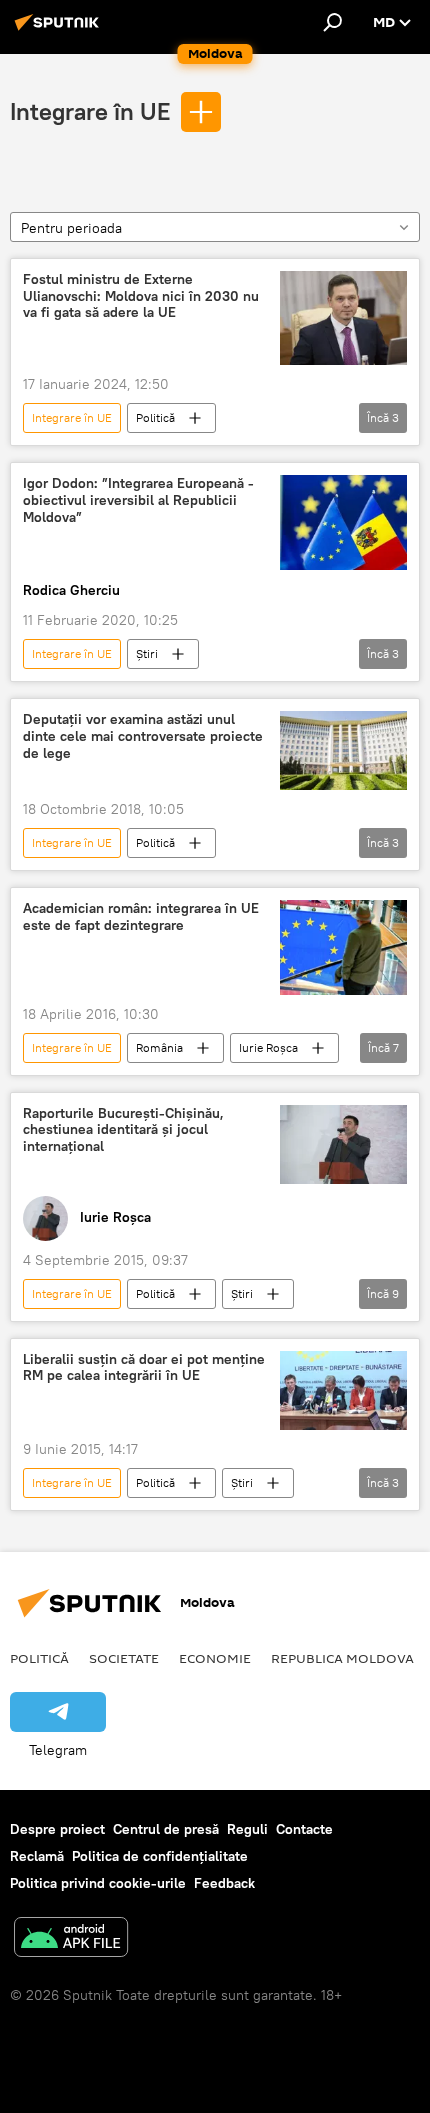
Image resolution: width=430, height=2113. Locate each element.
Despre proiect (57, 1829)
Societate (124, 1658)
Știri (147, 653)
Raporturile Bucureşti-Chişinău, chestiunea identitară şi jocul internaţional (123, 1130)
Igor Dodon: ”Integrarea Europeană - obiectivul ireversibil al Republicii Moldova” (138, 500)
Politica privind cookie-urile (98, 1883)
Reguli (247, 1829)
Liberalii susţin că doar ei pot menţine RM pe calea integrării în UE (144, 1368)
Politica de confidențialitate (160, 1856)
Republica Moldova (342, 1658)
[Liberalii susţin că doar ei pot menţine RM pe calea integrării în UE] (343, 1390)
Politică (155, 417)
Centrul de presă (166, 1829)
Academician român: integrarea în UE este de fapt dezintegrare (141, 917)
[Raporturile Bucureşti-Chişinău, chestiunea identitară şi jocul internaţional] (343, 1144)
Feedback (224, 1883)
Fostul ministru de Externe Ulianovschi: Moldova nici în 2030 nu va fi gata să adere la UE (141, 296)
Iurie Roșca (268, 1047)
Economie (215, 1658)
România (159, 1047)
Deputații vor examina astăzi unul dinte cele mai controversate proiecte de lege (143, 736)
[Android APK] (71, 1939)
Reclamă (37, 1856)
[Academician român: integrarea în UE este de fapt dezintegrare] (343, 947)
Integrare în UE (90, 111)
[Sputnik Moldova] (60, 30)
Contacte (304, 1829)
